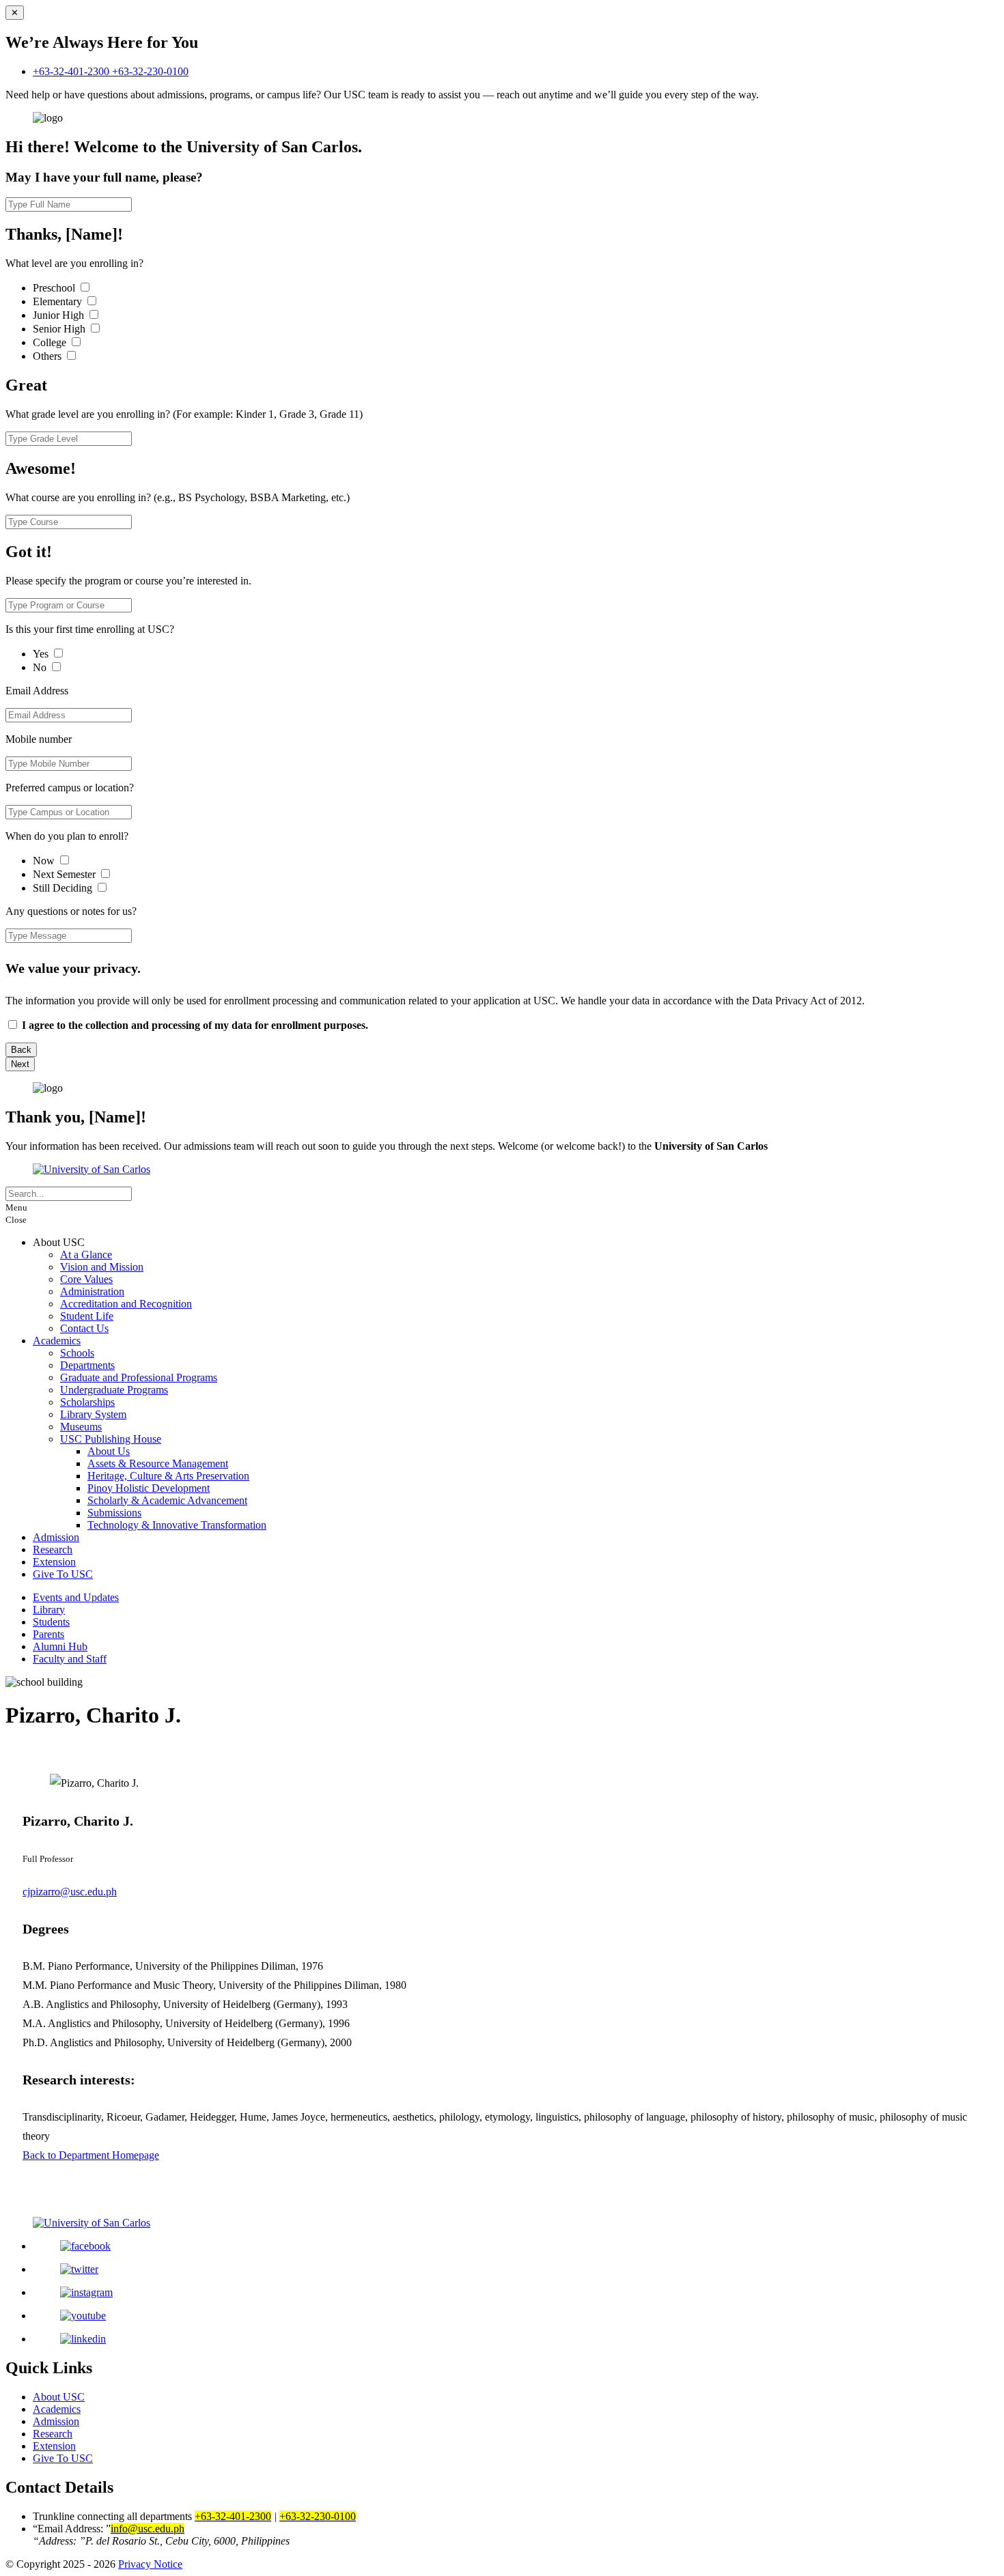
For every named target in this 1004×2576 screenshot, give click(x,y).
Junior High (60, 315)
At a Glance (86, 1255)
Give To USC (63, 1574)
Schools (77, 1353)
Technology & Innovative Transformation (177, 1525)
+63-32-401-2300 (72, 71)
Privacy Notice (150, 2564)
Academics (57, 1341)
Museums (81, 1427)
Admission (56, 1537)
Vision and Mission (102, 1267)
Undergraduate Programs (114, 1390)
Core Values (86, 1279)
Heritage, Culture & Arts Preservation (168, 1476)
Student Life (87, 1316)
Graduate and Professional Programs (139, 1377)
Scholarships (87, 1402)
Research (53, 1549)
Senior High (60, 329)
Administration (92, 1291)
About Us (109, 1451)
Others (48, 356)
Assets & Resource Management (158, 1463)
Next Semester (64, 874)
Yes (42, 654)
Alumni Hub (60, 1646)
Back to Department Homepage (91, 2155)
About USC (59, 2397)
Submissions (114, 1513)
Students (51, 1622)
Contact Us (84, 1328)
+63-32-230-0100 (150, 71)
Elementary (59, 301)
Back (21, 1050)
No (41, 667)
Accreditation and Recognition (126, 1304)
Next (20, 1064)
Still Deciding (64, 888)
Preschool (55, 288)
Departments (87, 1365)
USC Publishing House (111, 1439)
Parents (48, 1634)
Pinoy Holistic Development (149, 1488)
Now (45, 861)
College (51, 342)
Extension (54, 1562)
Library (49, 1610)
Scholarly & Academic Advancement (167, 1500)
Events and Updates (76, 1597)
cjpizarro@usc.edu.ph (70, 1892)
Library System (93, 1414)
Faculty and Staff (70, 1659)
